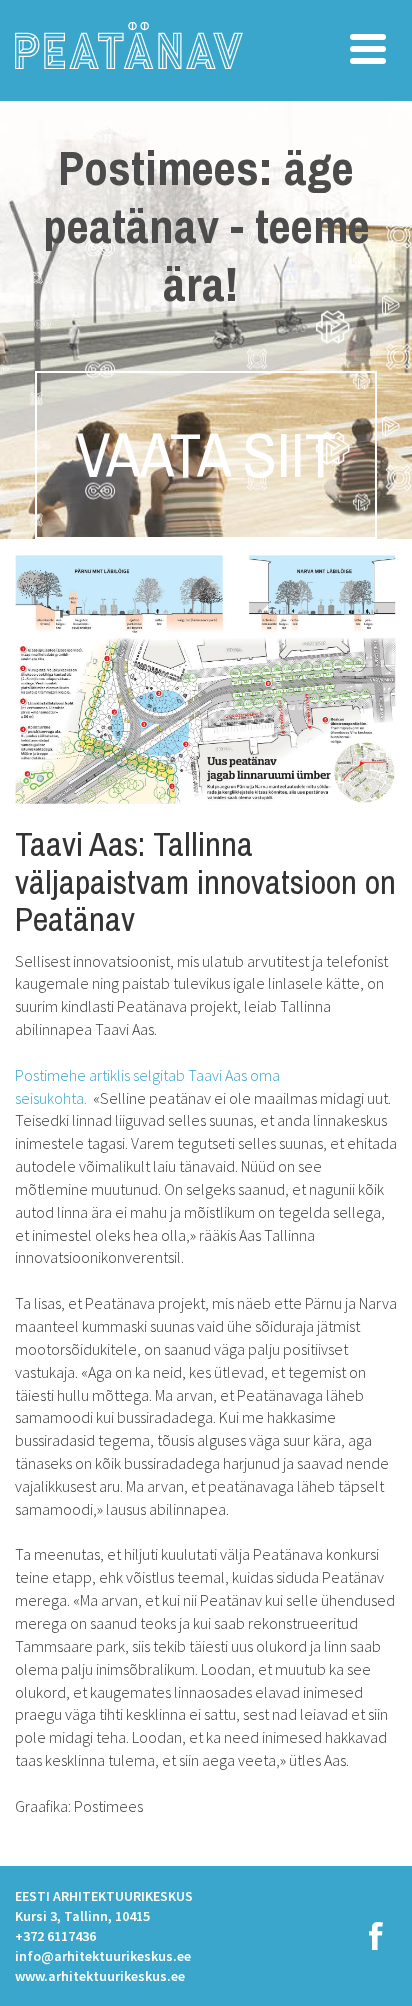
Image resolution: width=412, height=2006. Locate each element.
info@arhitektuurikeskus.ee (103, 1956)
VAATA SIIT (206, 455)
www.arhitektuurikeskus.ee (100, 1976)
